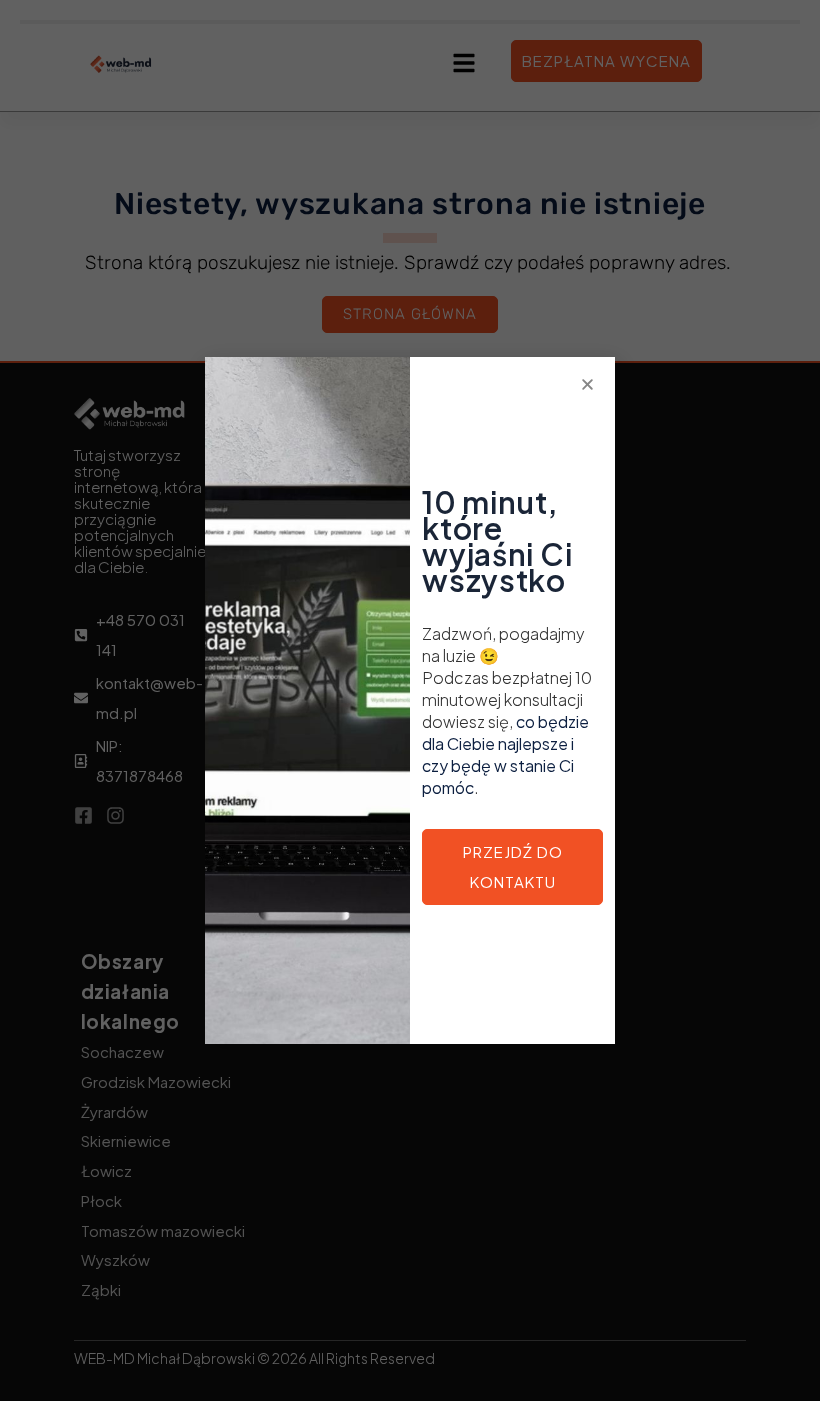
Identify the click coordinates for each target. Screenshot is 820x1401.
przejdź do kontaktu (513, 866)
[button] (587, 384)
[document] (410, 700)
